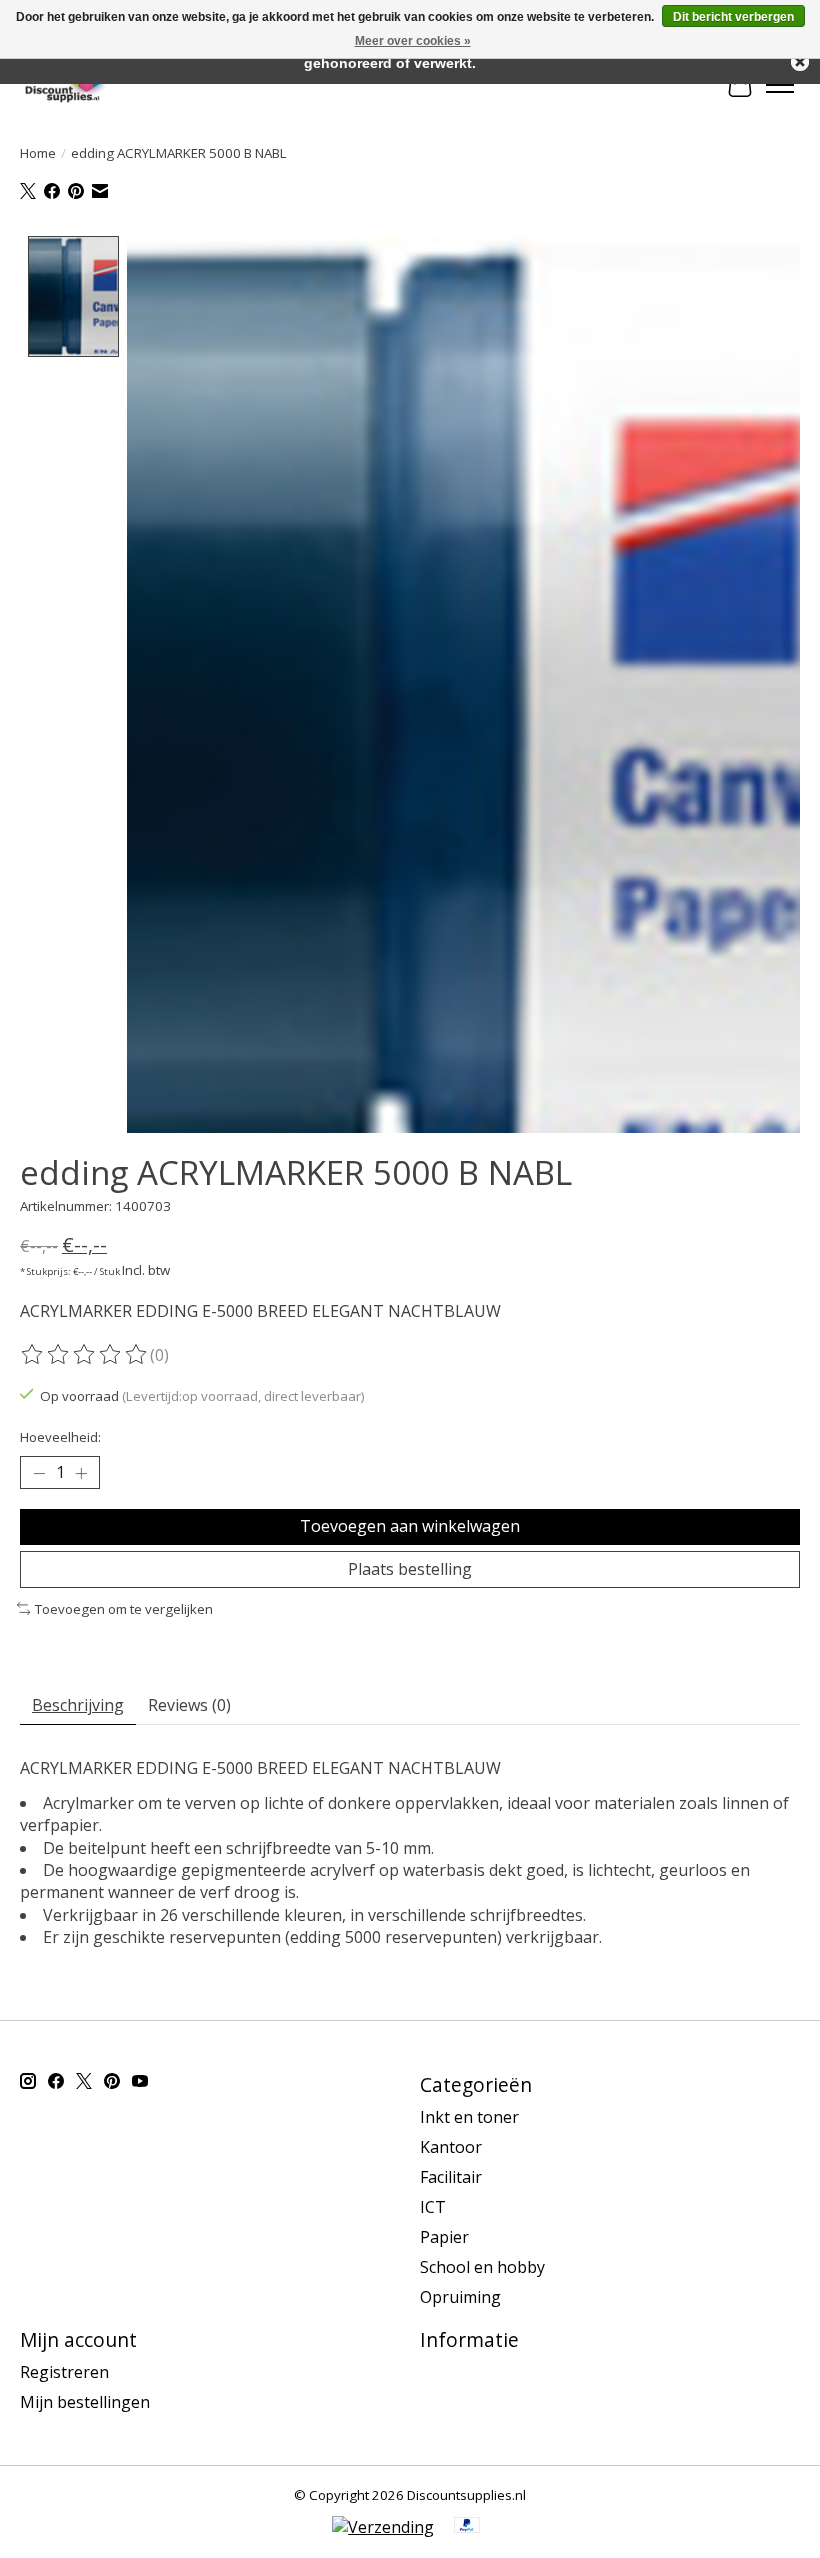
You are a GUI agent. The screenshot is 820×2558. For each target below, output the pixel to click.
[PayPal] (467, 2527)
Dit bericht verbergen (733, 17)
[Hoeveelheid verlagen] (39, 1473)
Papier (444, 2237)
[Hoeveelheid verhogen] (81, 1473)
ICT (433, 2207)
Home (38, 153)
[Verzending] (383, 2527)
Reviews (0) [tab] (189, 1705)
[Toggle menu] (780, 85)
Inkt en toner (469, 2117)
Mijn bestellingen (85, 2402)
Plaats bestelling (410, 1569)
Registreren (64, 2372)
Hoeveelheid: (60, 1437)
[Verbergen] (800, 62)
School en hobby (482, 2267)
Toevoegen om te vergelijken (124, 1609)
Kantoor (451, 2147)
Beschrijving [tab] (78, 1705)
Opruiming (460, 2297)
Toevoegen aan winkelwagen (410, 1526)
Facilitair (451, 2177)
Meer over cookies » (413, 41)
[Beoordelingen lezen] (85, 1355)
